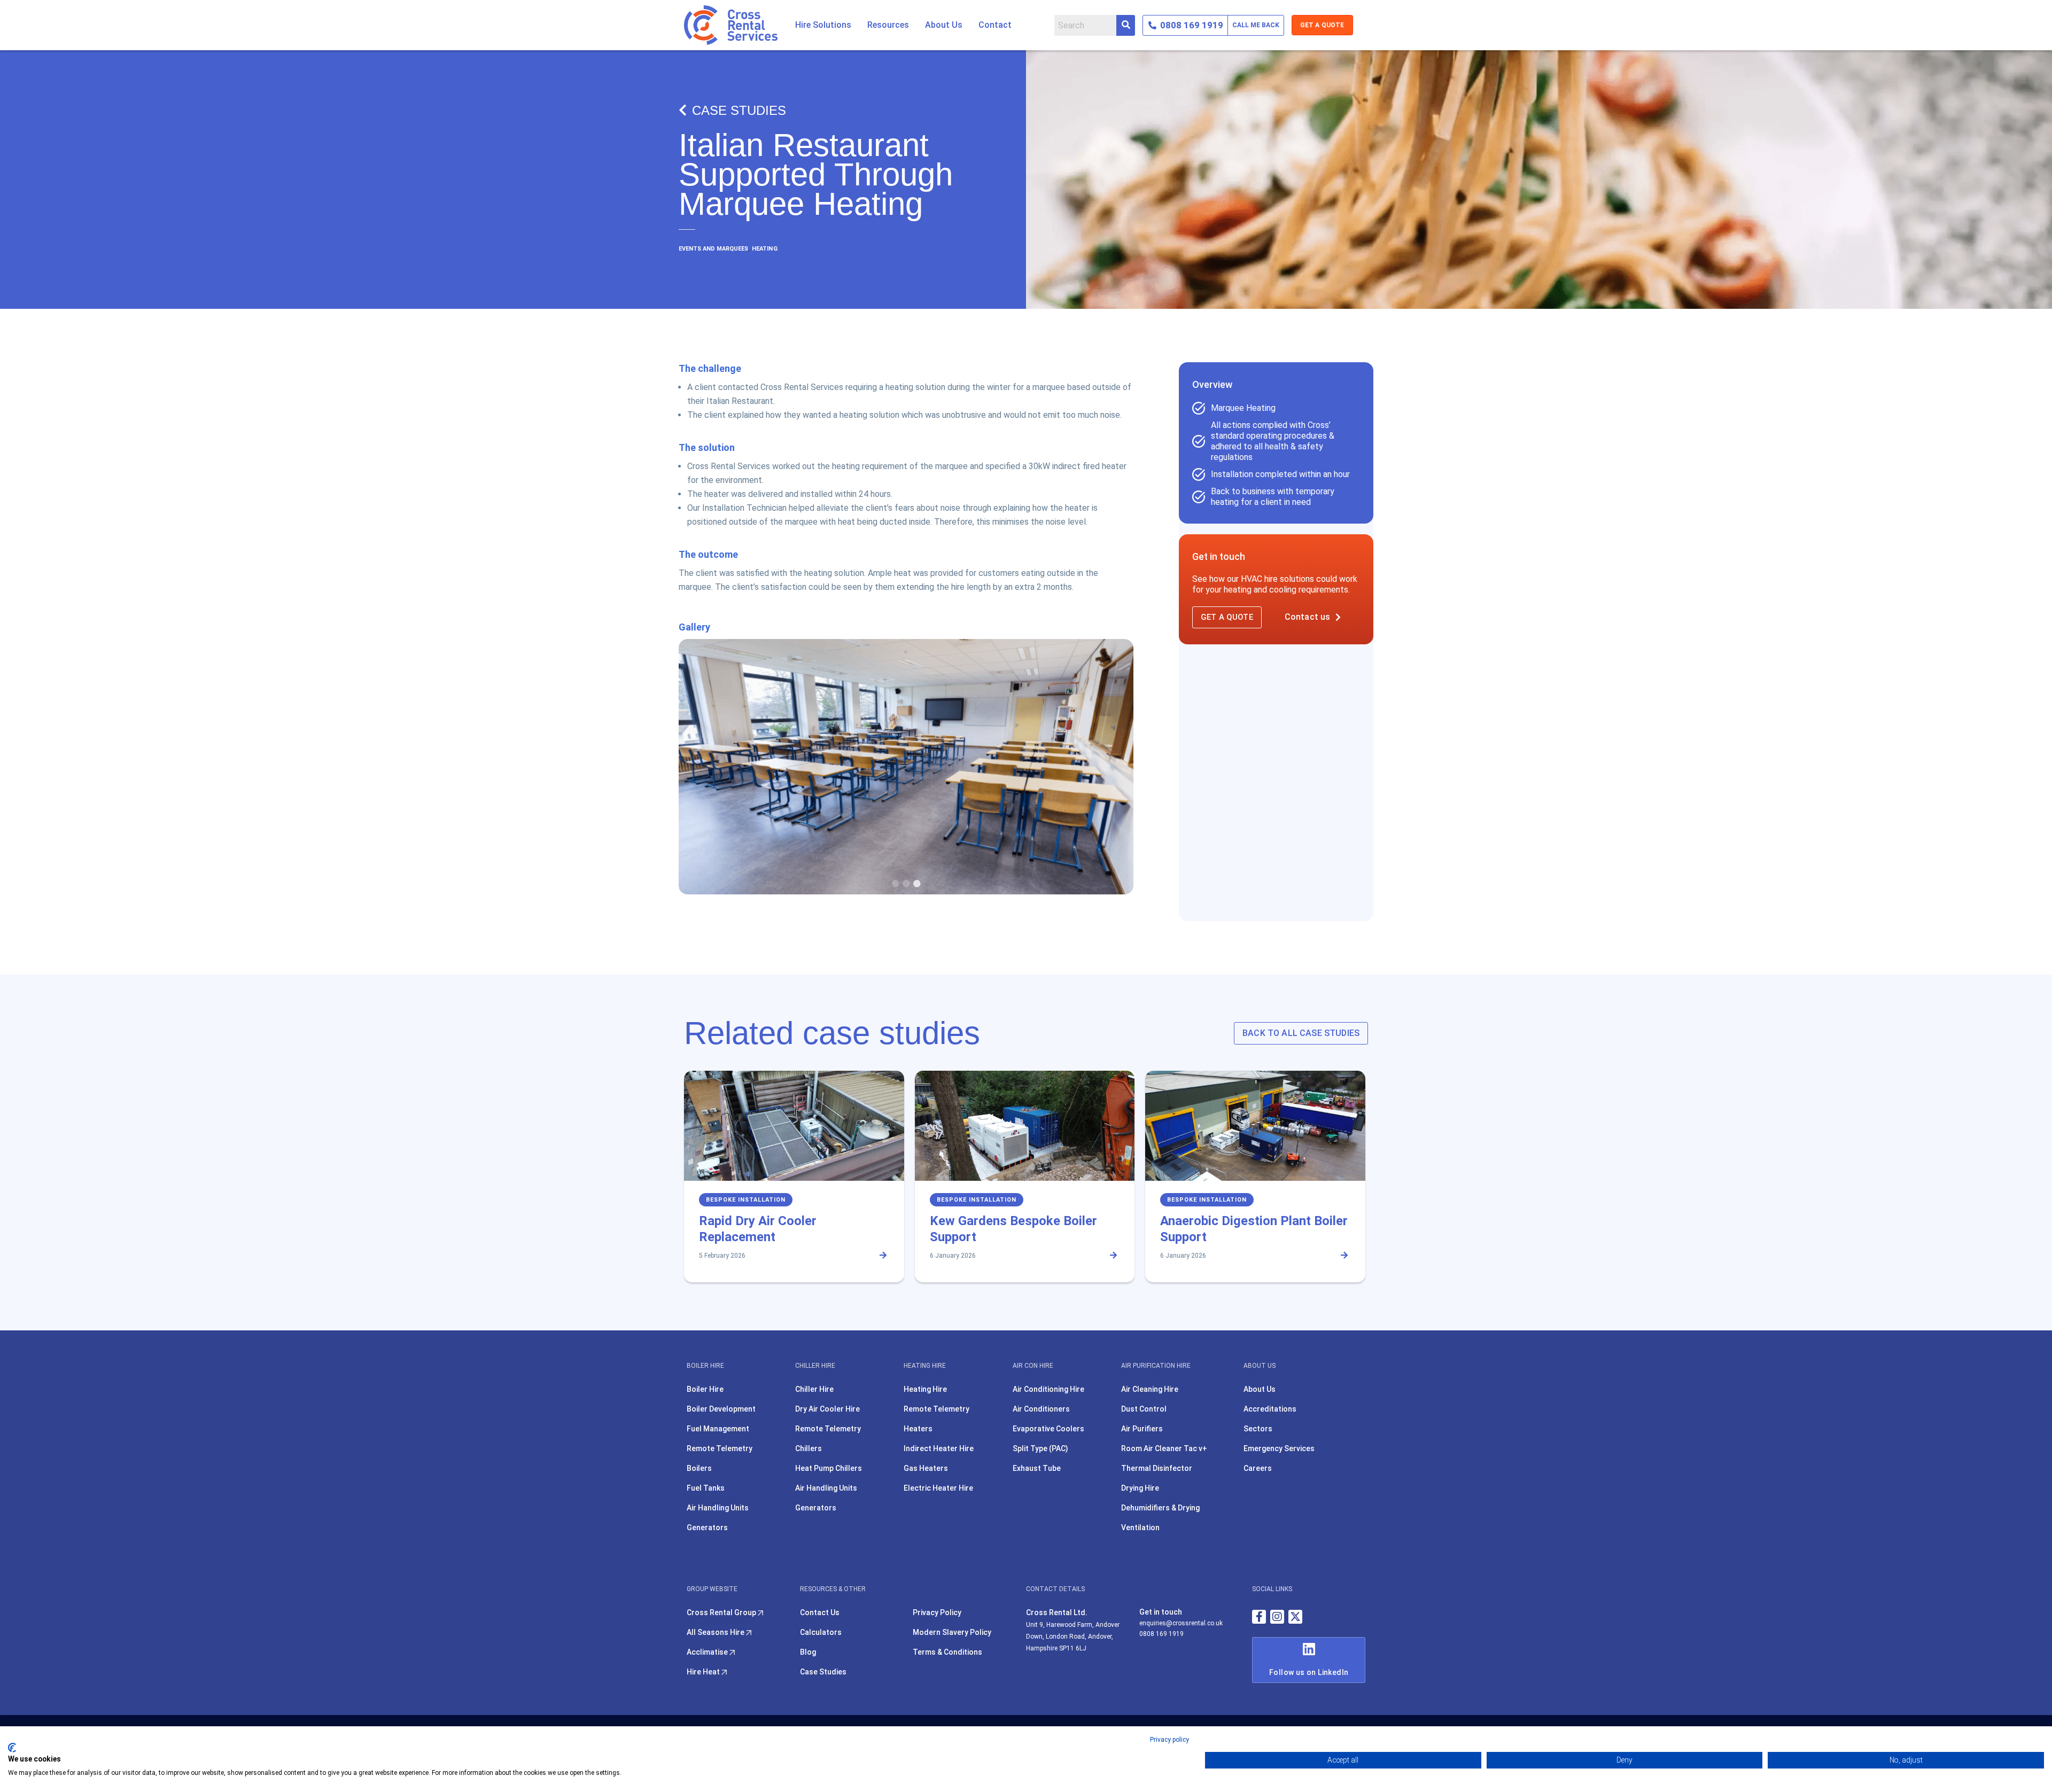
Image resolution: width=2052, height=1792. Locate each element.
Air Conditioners (1041, 1409)
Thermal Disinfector (1157, 1468)
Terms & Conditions (947, 1652)
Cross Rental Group (722, 1612)
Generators (707, 1528)
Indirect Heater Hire (939, 1448)
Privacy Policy (937, 1612)
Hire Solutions (823, 25)
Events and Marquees (713, 249)
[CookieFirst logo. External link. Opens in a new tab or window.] (12, 1748)
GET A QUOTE (1322, 25)
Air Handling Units (718, 1508)
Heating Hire (925, 1389)
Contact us (1308, 617)
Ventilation (1140, 1528)
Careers (1258, 1468)
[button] (823, 25)
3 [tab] (917, 884)
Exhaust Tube (1037, 1468)
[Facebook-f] (1259, 1617)
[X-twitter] (1295, 1617)
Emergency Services (1279, 1448)
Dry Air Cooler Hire (827, 1409)
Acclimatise (708, 1652)
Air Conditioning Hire (1048, 1389)
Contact (995, 25)
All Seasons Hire (716, 1632)
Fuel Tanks (706, 1488)
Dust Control (1144, 1409)
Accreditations (1270, 1409)
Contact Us (820, 1612)
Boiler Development (721, 1409)
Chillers (809, 1448)
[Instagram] (1277, 1617)
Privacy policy (1169, 1740)
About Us (944, 25)
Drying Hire (1140, 1488)
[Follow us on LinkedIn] (1309, 1649)
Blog (808, 1652)
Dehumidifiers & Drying (1160, 1508)
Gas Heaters (926, 1468)
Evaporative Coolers (1048, 1429)
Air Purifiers (1142, 1429)
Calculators (821, 1632)
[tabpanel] (906, 767)
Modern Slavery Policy (952, 1632)
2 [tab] (906, 884)
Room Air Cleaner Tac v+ (1164, 1448)
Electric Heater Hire (938, 1488)
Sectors (1258, 1429)
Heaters (918, 1429)
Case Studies (739, 110)
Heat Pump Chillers (829, 1468)
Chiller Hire (814, 1389)
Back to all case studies (1301, 1033)
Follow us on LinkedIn (1309, 1672)
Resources (888, 25)
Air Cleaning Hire (1150, 1389)
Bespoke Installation (746, 1200)
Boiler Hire (705, 1389)
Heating (764, 249)
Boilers (699, 1468)
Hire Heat (704, 1672)
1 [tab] (896, 884)
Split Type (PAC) (1040, 1448)
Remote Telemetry (720, 1448)
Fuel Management (718, 1429)
